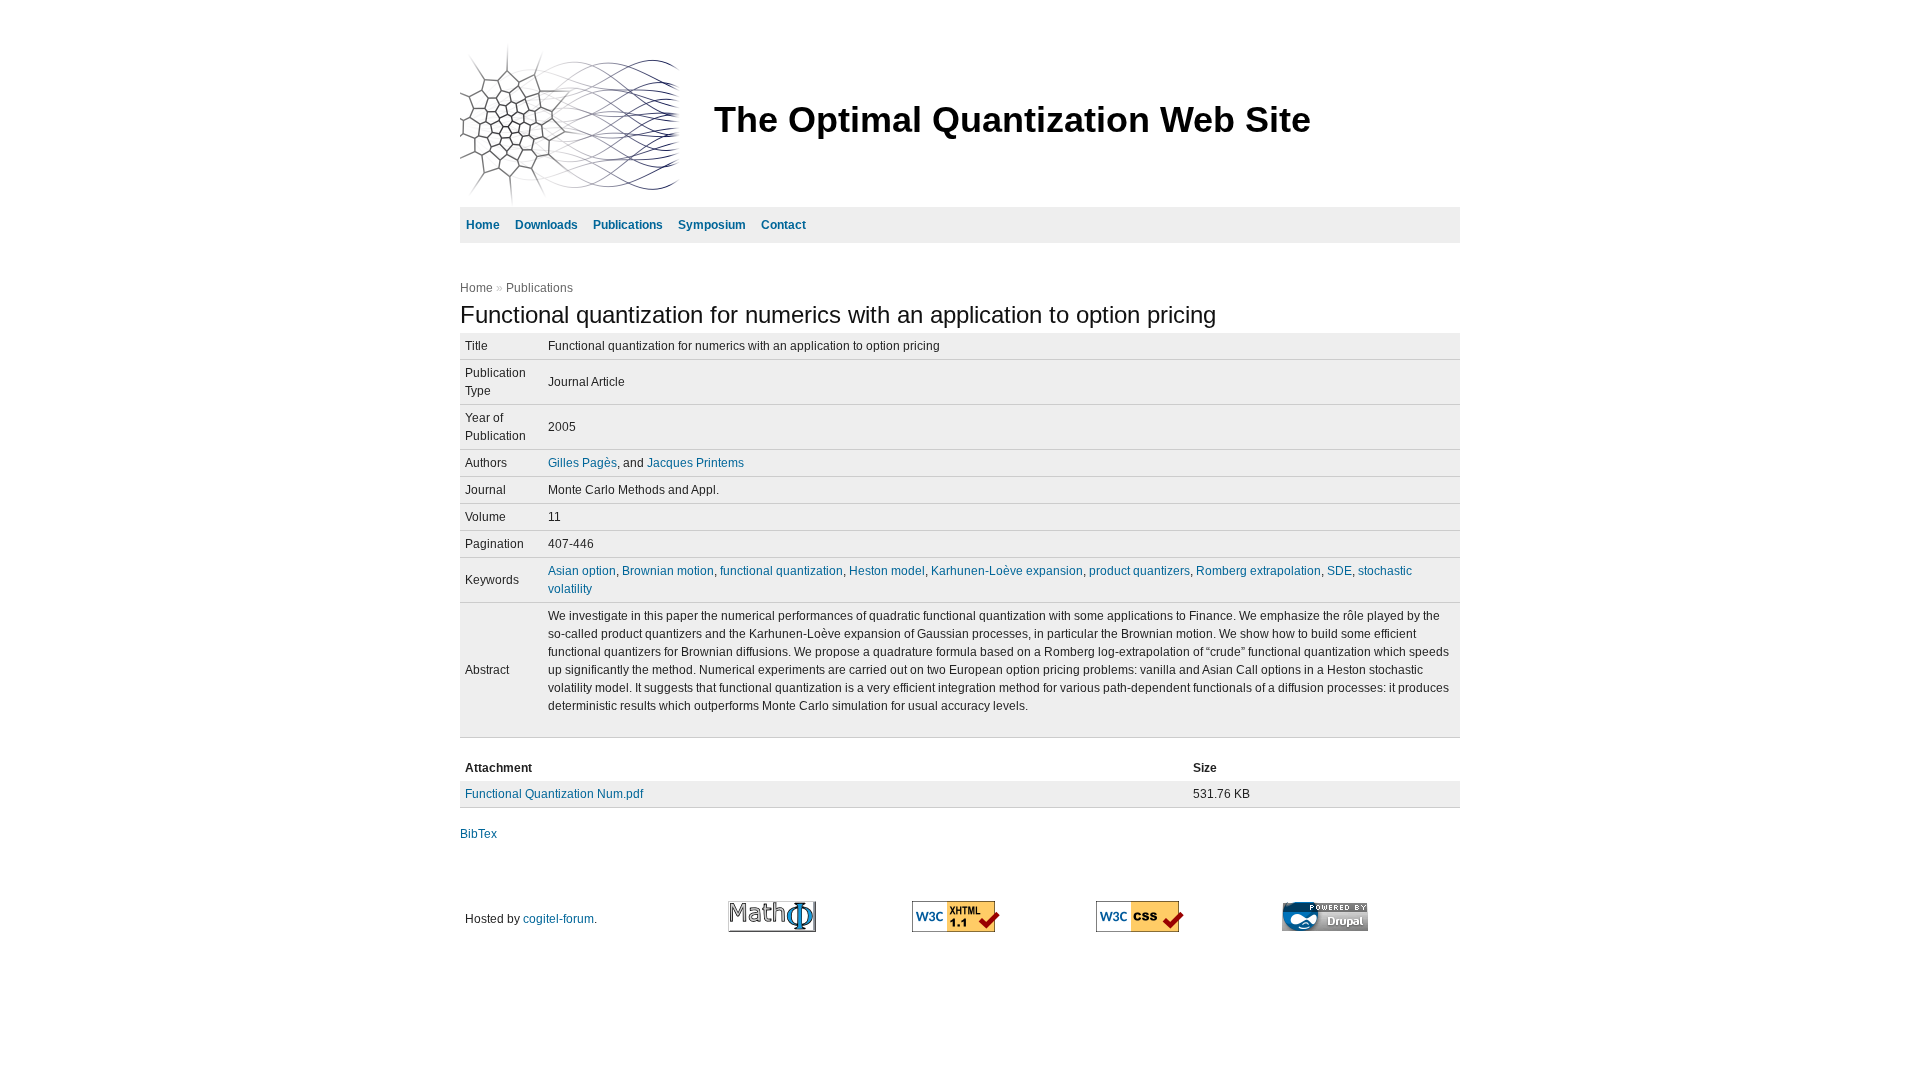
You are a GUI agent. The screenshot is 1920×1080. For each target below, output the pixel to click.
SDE (1339, 571)
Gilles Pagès (582, 463)
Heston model (887, 571)
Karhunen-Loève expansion (1007, 571)
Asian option (582, 571)
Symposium (712, 225)
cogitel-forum (558, 919)
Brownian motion (668, 571)
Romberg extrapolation (1258, 571)
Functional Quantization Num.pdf (554, 794)
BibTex (478, 834)
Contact (783, 225)
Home (483, 225)
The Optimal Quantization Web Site (1012, 119)
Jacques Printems (695, 463)
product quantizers (1139, 571)
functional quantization (781, 571)
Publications (628, 225)
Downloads (546, 225)
